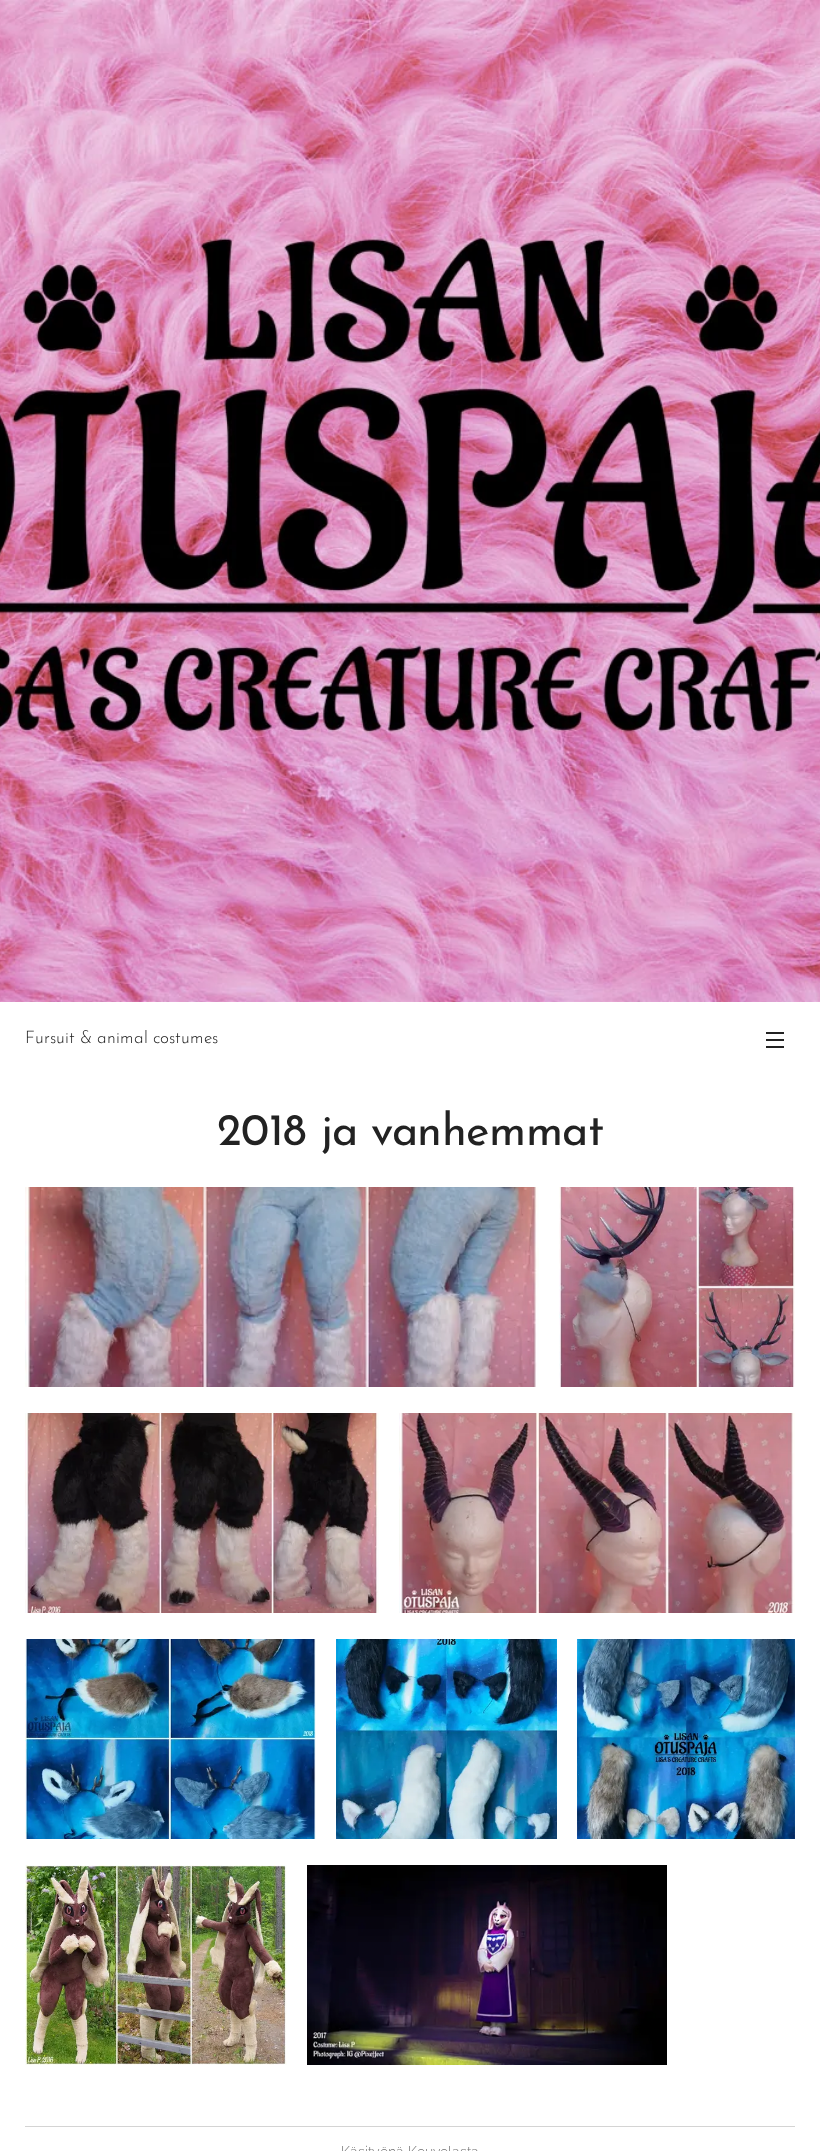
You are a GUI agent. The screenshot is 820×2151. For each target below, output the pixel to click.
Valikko (775, 1039)
